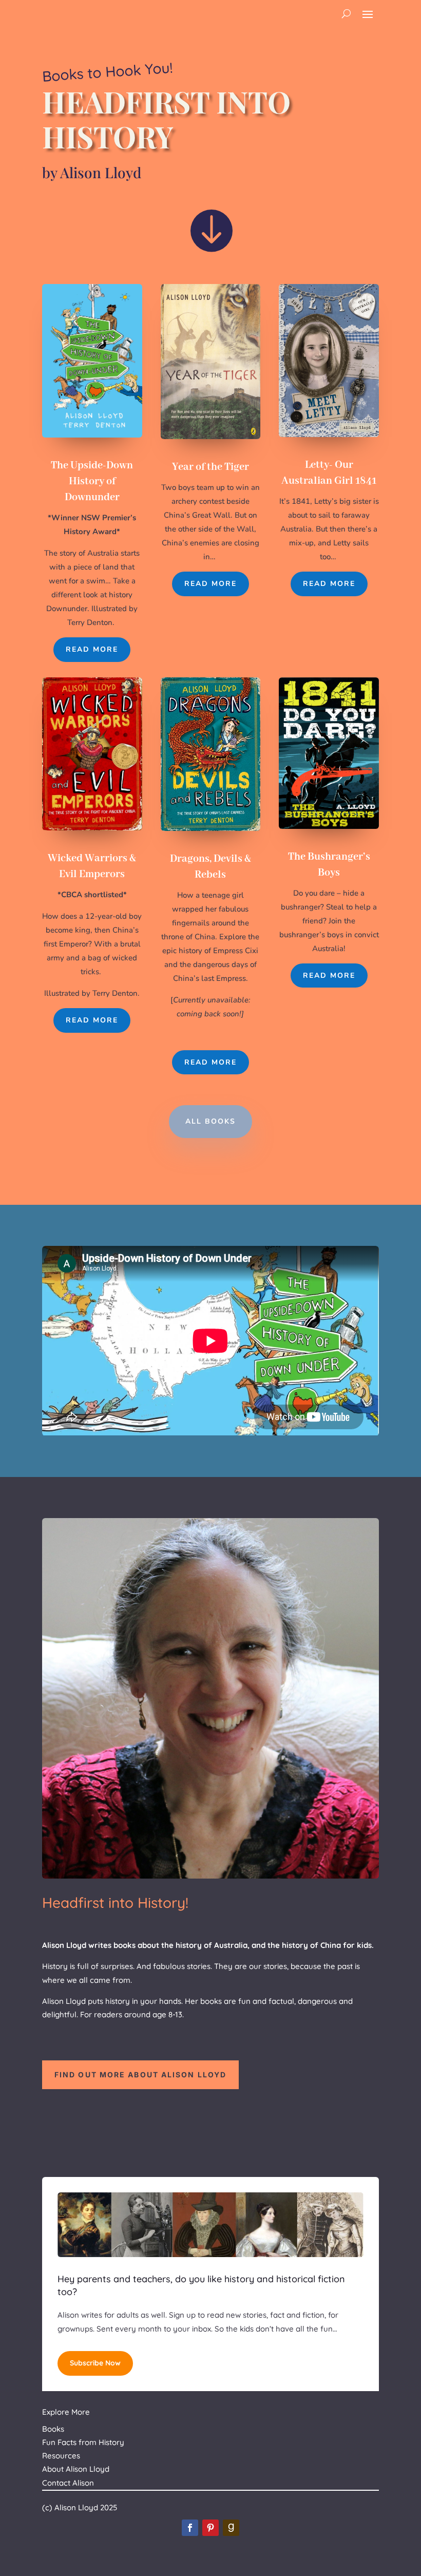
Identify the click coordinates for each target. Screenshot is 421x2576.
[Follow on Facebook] (190, 2528)
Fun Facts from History (83, 2442)
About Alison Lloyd (76, 2469)
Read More (92, 649)
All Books (210, 1121)
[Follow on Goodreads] (231, 2528)
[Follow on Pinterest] (210, 2528)
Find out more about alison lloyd (140, 2075)
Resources (61, 2456)
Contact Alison (68, 2483)
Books (53, 2429)
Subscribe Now (95, 2363)
